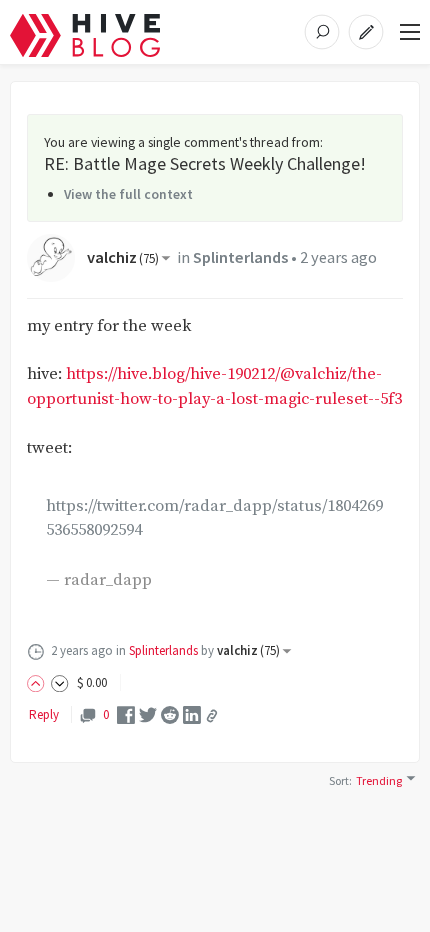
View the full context (128, 194)
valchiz (123, 257)
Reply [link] (44, 714)
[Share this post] (212, 716)
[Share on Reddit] (170, 714)
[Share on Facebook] (126, 714)
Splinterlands (240, 257)
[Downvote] (60, 682)
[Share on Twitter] (148, 714)
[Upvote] (39, 682)
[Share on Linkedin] (192, 714)
